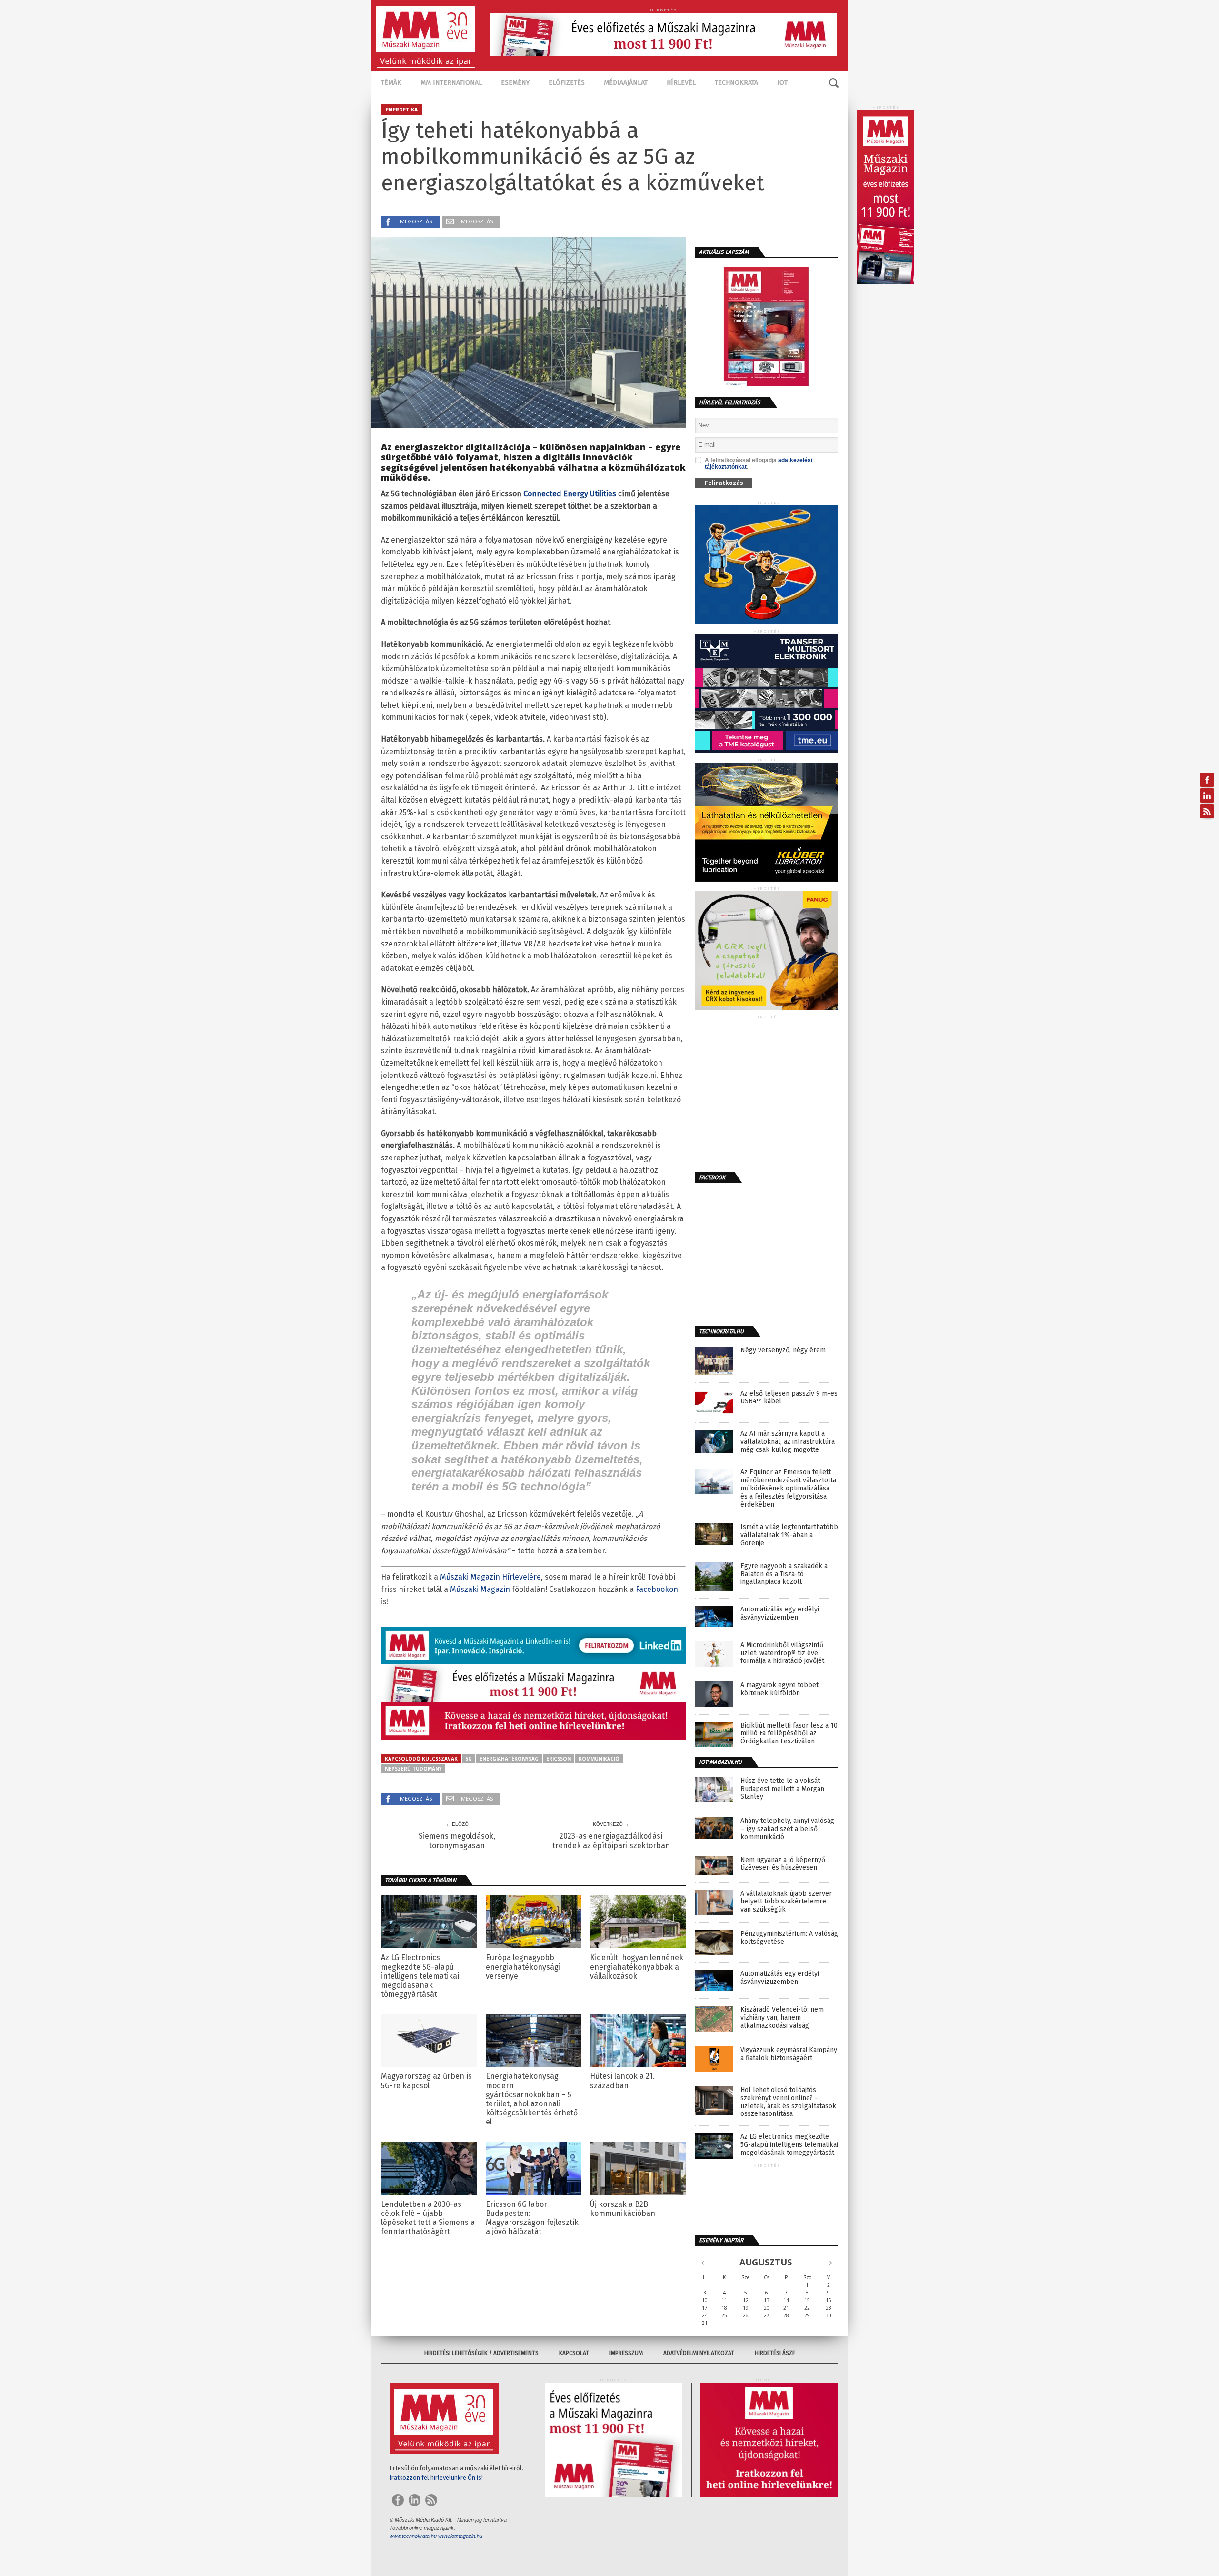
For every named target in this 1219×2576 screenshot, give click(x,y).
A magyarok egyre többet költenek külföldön (779, 1689)
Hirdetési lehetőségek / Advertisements (481, 2353)
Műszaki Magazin (480, 1589)
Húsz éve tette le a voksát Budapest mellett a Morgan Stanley (782, 1789)
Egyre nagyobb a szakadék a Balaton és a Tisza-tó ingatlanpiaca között (784, 1574)
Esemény (515, 83)
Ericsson (559, 1759)
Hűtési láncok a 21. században (622, 2081)
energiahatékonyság (509, 1759)
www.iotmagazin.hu (460, 2536)
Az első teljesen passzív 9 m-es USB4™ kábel (789, 1398)
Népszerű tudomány (413, 1769)
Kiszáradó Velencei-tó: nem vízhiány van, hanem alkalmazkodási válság (782, 2018)
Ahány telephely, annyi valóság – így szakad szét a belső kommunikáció (787, 1829)
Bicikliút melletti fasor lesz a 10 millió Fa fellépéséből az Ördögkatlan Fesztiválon (789, 1734)
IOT (782, 83)
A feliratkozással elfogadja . (759, 463)
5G (469, 1759)
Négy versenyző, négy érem (783, 1350)
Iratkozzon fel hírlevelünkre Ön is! (436, 2478)
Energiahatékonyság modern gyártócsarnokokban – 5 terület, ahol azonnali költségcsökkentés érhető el (532, 2099)
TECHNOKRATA (736, 83)
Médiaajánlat (626, 83)
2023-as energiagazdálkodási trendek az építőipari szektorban (611, 1841)
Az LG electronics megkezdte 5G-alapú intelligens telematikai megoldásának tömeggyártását (789, 2145)
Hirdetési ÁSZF (775, 2353)
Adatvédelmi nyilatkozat (699, 2353)
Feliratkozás (724, 483)
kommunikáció (599, 1759)
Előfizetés (567, 83)
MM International (451, 83)
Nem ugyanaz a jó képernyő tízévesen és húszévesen (783, 1864)
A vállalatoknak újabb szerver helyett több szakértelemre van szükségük (786, 1902)
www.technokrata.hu (413, 2536)
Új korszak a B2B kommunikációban (623, 2209)
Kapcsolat (574, 2353)
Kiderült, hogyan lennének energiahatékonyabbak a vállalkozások (637, 1967)
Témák (391, 83)
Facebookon (657, 1589)
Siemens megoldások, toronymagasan (457, 1841)
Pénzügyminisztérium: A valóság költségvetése (789, 1938)
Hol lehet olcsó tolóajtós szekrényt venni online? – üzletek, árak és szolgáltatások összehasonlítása (788, 2102)
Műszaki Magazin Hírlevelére (490, 1577)
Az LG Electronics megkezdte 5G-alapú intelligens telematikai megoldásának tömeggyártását (420, 1976)
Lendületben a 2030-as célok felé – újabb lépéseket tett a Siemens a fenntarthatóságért (428, 2218)
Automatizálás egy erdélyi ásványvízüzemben (780, 1614)
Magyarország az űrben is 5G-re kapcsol (426, 2081)
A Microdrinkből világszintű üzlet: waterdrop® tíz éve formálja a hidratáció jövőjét (782, 1653)
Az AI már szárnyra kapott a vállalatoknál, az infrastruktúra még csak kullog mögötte (788, 1442)
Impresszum (626, 2353)
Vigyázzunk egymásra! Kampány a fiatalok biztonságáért (789, 2054)
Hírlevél (681, 83)
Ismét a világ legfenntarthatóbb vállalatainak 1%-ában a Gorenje (789, 1535)
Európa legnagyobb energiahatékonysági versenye (523, 1967)
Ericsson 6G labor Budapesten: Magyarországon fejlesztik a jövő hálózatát (532, 2218)
